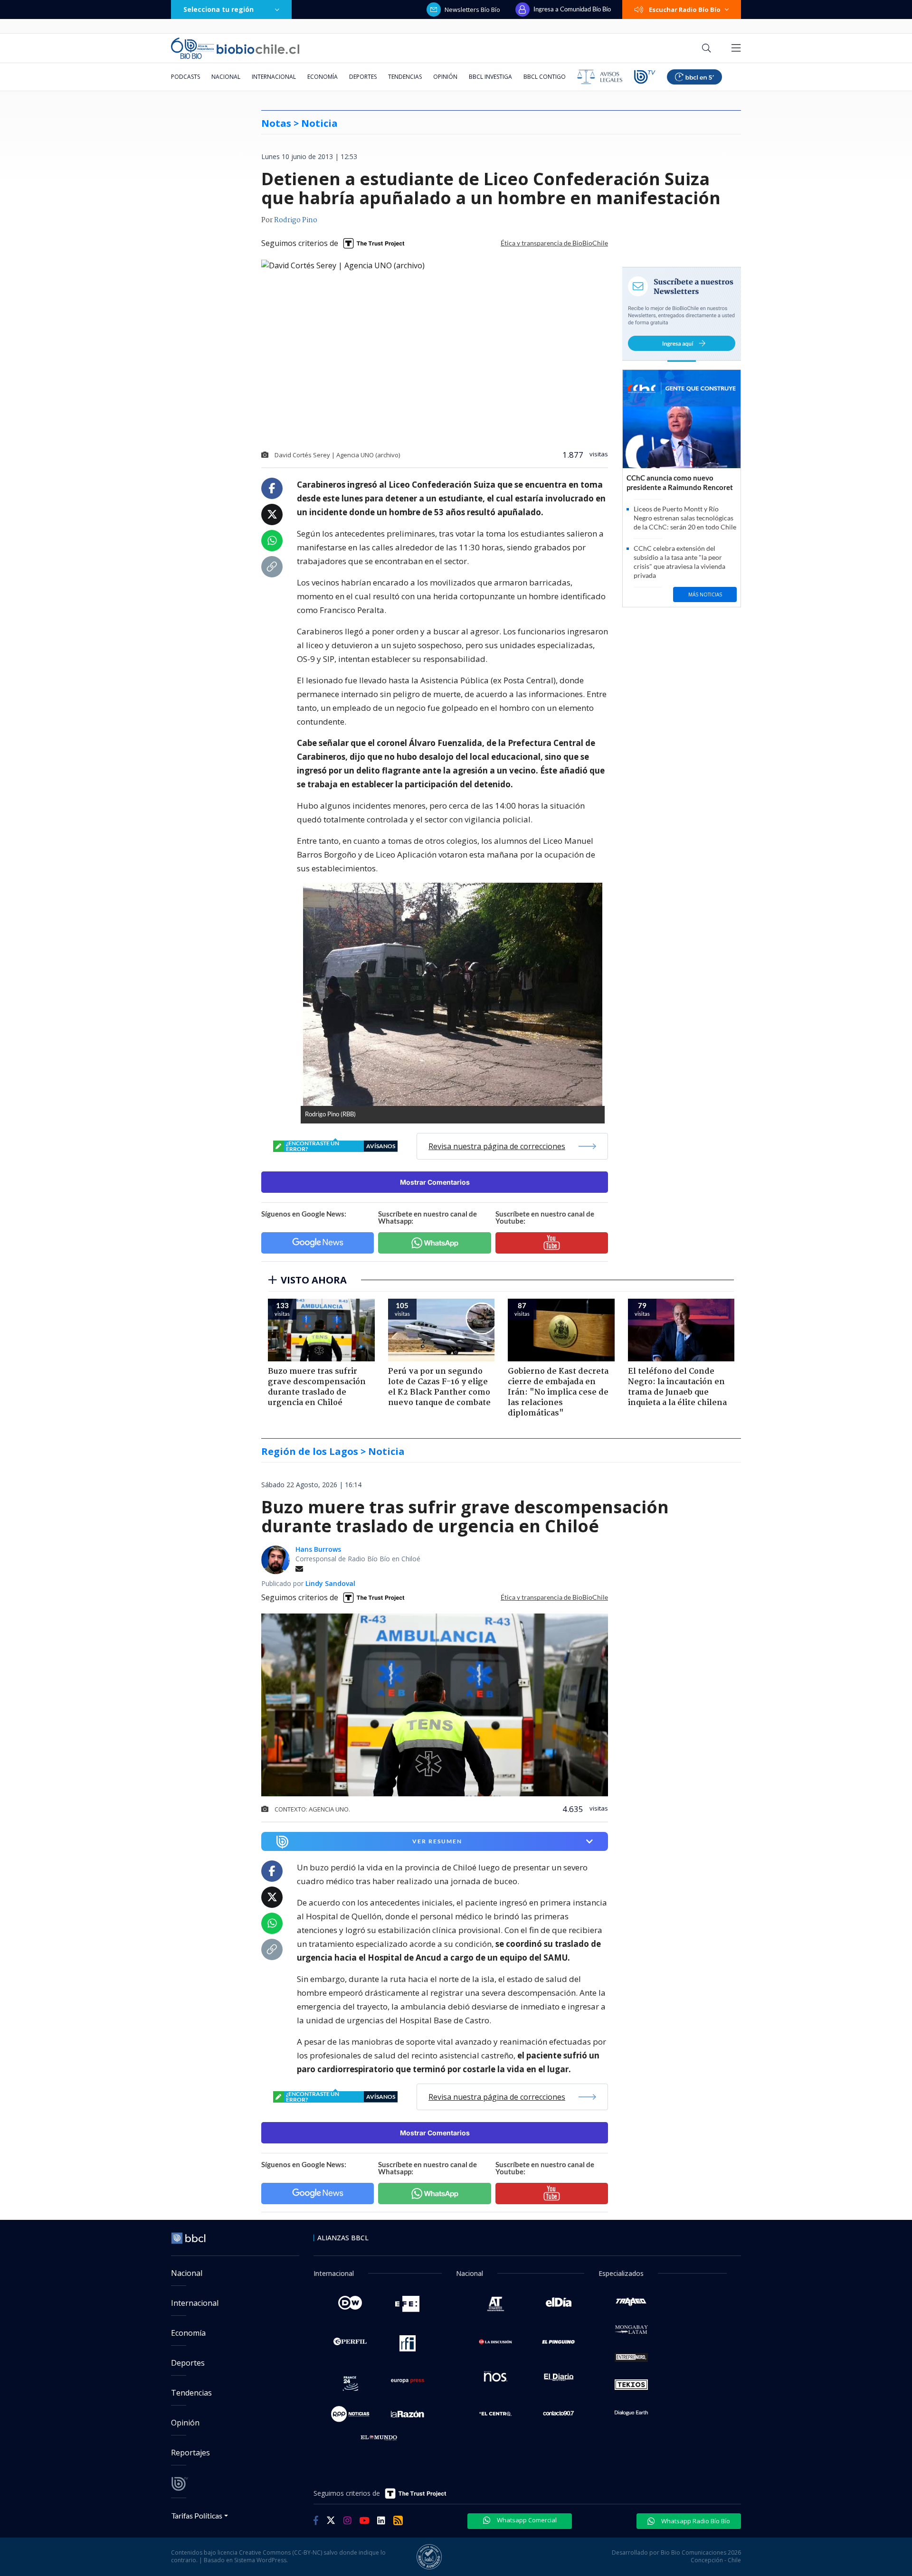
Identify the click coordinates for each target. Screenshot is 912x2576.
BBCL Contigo (545, 77)
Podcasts (185, 77)
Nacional (226, 77)
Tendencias (405, 77)
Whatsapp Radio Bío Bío (695, 2521)
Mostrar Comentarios (435, 1182)
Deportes (363, 77)
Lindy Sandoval (330, 1583)
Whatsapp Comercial (526, 2520)
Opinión (445, 77)
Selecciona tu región (218, 9)
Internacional (274, 77)
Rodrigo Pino (296, 220)
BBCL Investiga (490, 77)
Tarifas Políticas (197, 2515)
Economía (323, 77)
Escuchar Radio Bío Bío (685, 9)
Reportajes (190, 2453)
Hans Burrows (318, 1549)
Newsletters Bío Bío (472, 9)
